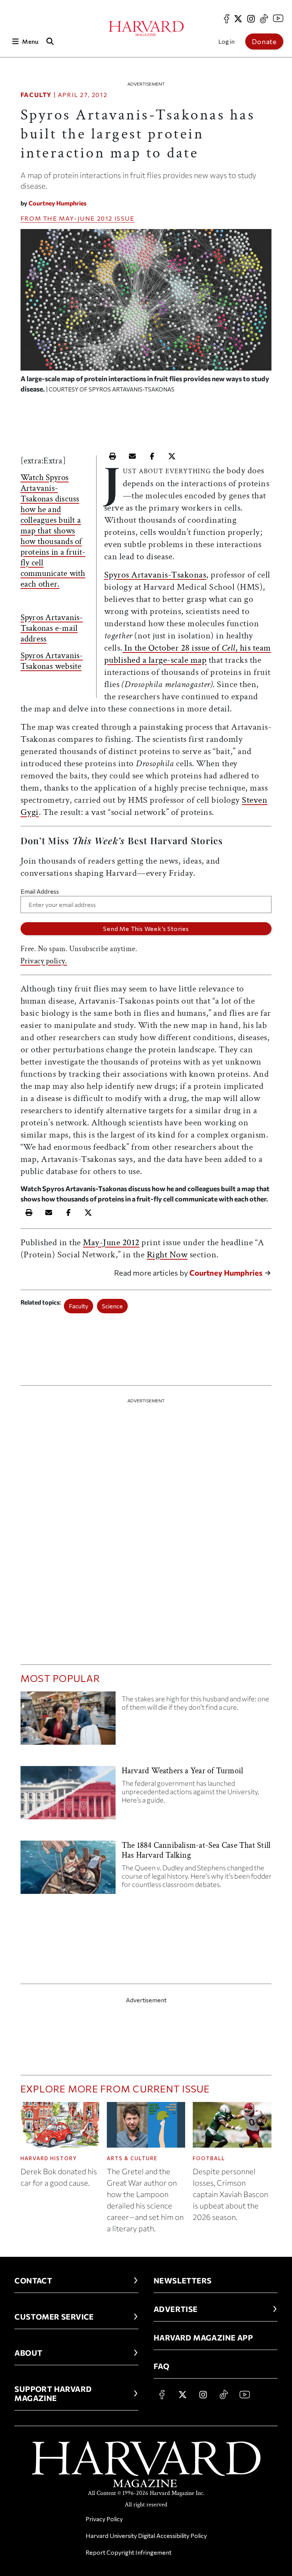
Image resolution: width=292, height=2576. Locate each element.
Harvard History (49, 2158)
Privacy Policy (104, 2519)
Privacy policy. (44, 961)
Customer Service (54, 2317)
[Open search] (50, 41)
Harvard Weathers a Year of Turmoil (182, 1771)
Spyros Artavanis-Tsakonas (155, 575)
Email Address (40, 891)
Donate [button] (264, 41)
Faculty (36, 95)
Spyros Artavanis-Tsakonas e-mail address (52, 628)
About (28, 2353)
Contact (33, 2280)
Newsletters (182, 2280)
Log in (226, 41)
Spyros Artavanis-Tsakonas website (52, 661)
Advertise (176, 2309)
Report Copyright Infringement (129, 2552)
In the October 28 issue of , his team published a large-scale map (188, 654)
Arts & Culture (132, 2158)
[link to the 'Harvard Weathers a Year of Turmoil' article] (68, 1796)
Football (209, 2158)
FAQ (161, 2366)
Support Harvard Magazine (53, 2393)
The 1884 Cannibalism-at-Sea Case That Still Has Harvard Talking (196, 1850)
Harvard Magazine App (203, 2337)
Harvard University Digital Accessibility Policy (146, 2535)
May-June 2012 (86, 218)
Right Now (167, 1255)
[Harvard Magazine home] (146, 29)
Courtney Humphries (57, 203)
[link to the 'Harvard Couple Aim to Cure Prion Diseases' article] (68, 1721)
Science (112, 1306)
